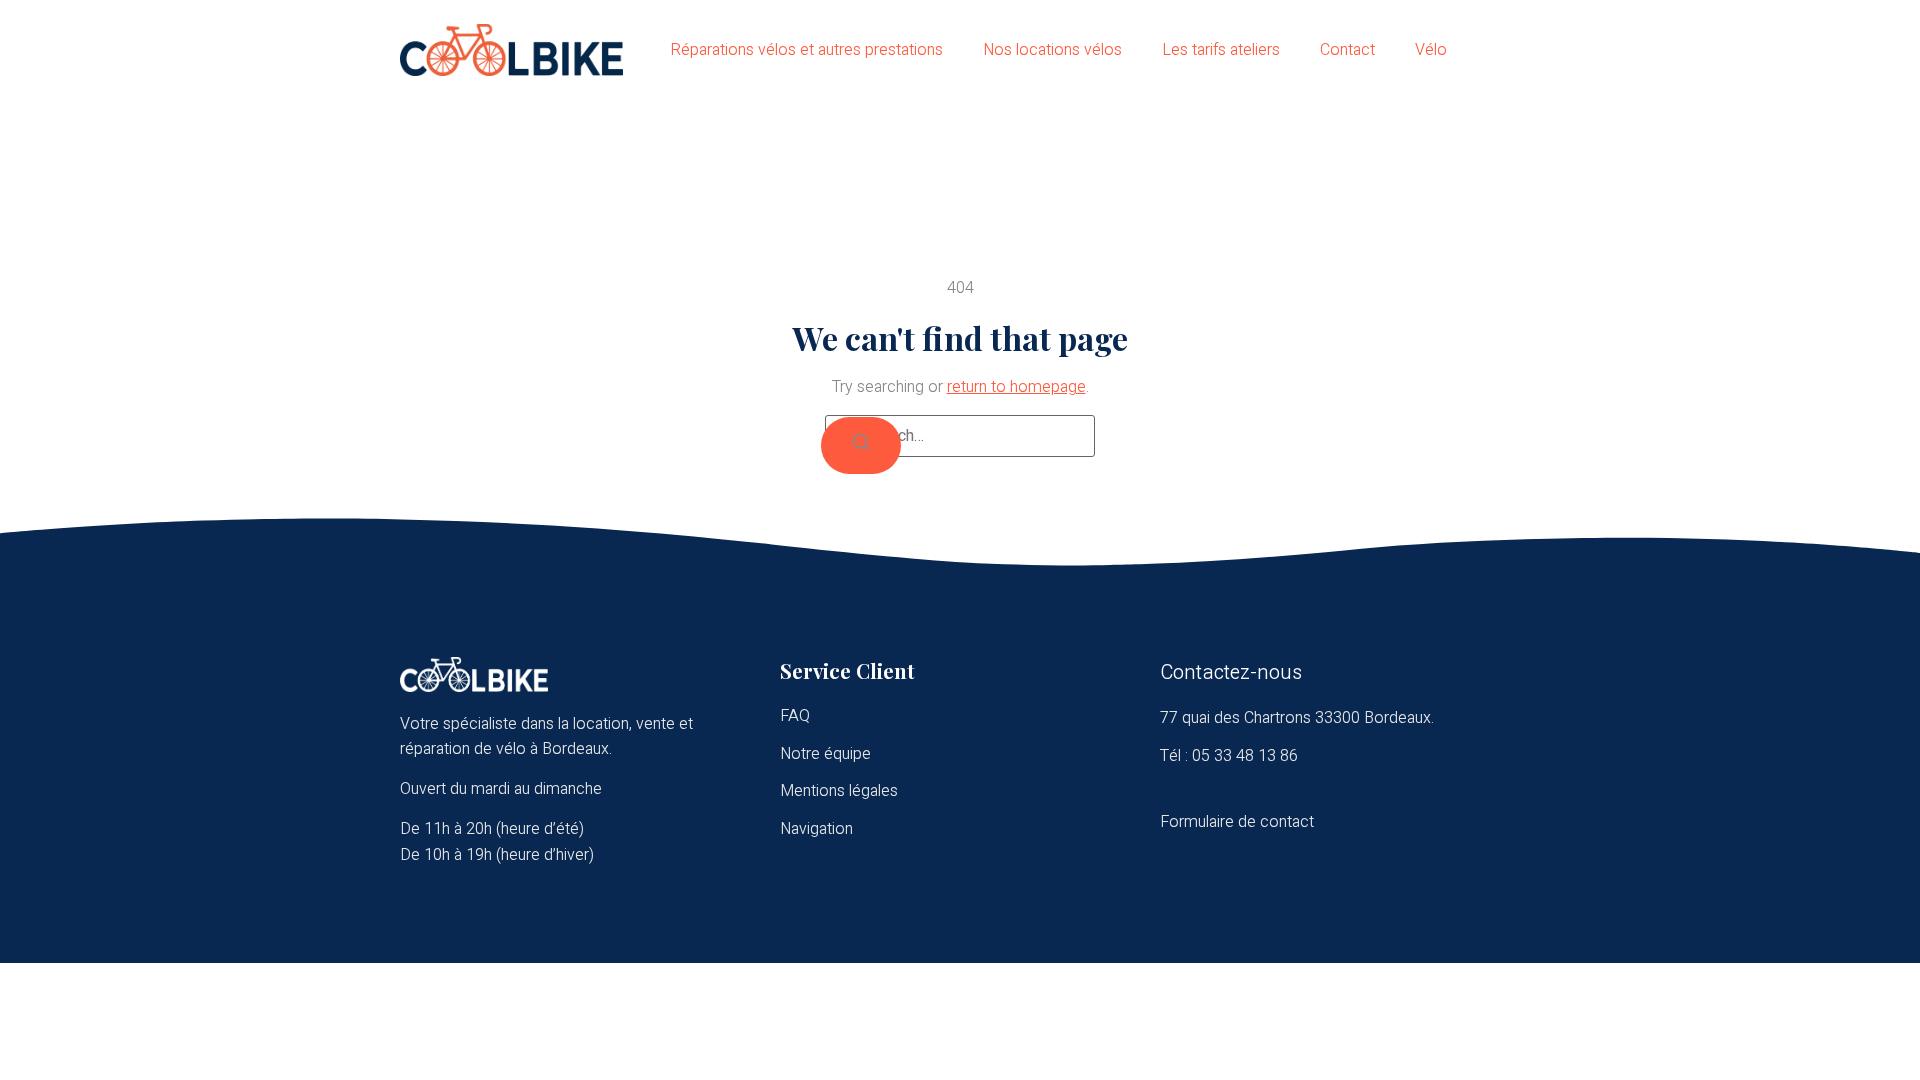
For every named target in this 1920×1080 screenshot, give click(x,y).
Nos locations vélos (1052, 50)
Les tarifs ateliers (1221, 50)
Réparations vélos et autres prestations (806, 50)
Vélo (1431, 50)
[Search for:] (960, 436)
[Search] (861, 445)
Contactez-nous (1231, 672)
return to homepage (1016, 387)
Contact (1347, 50)
